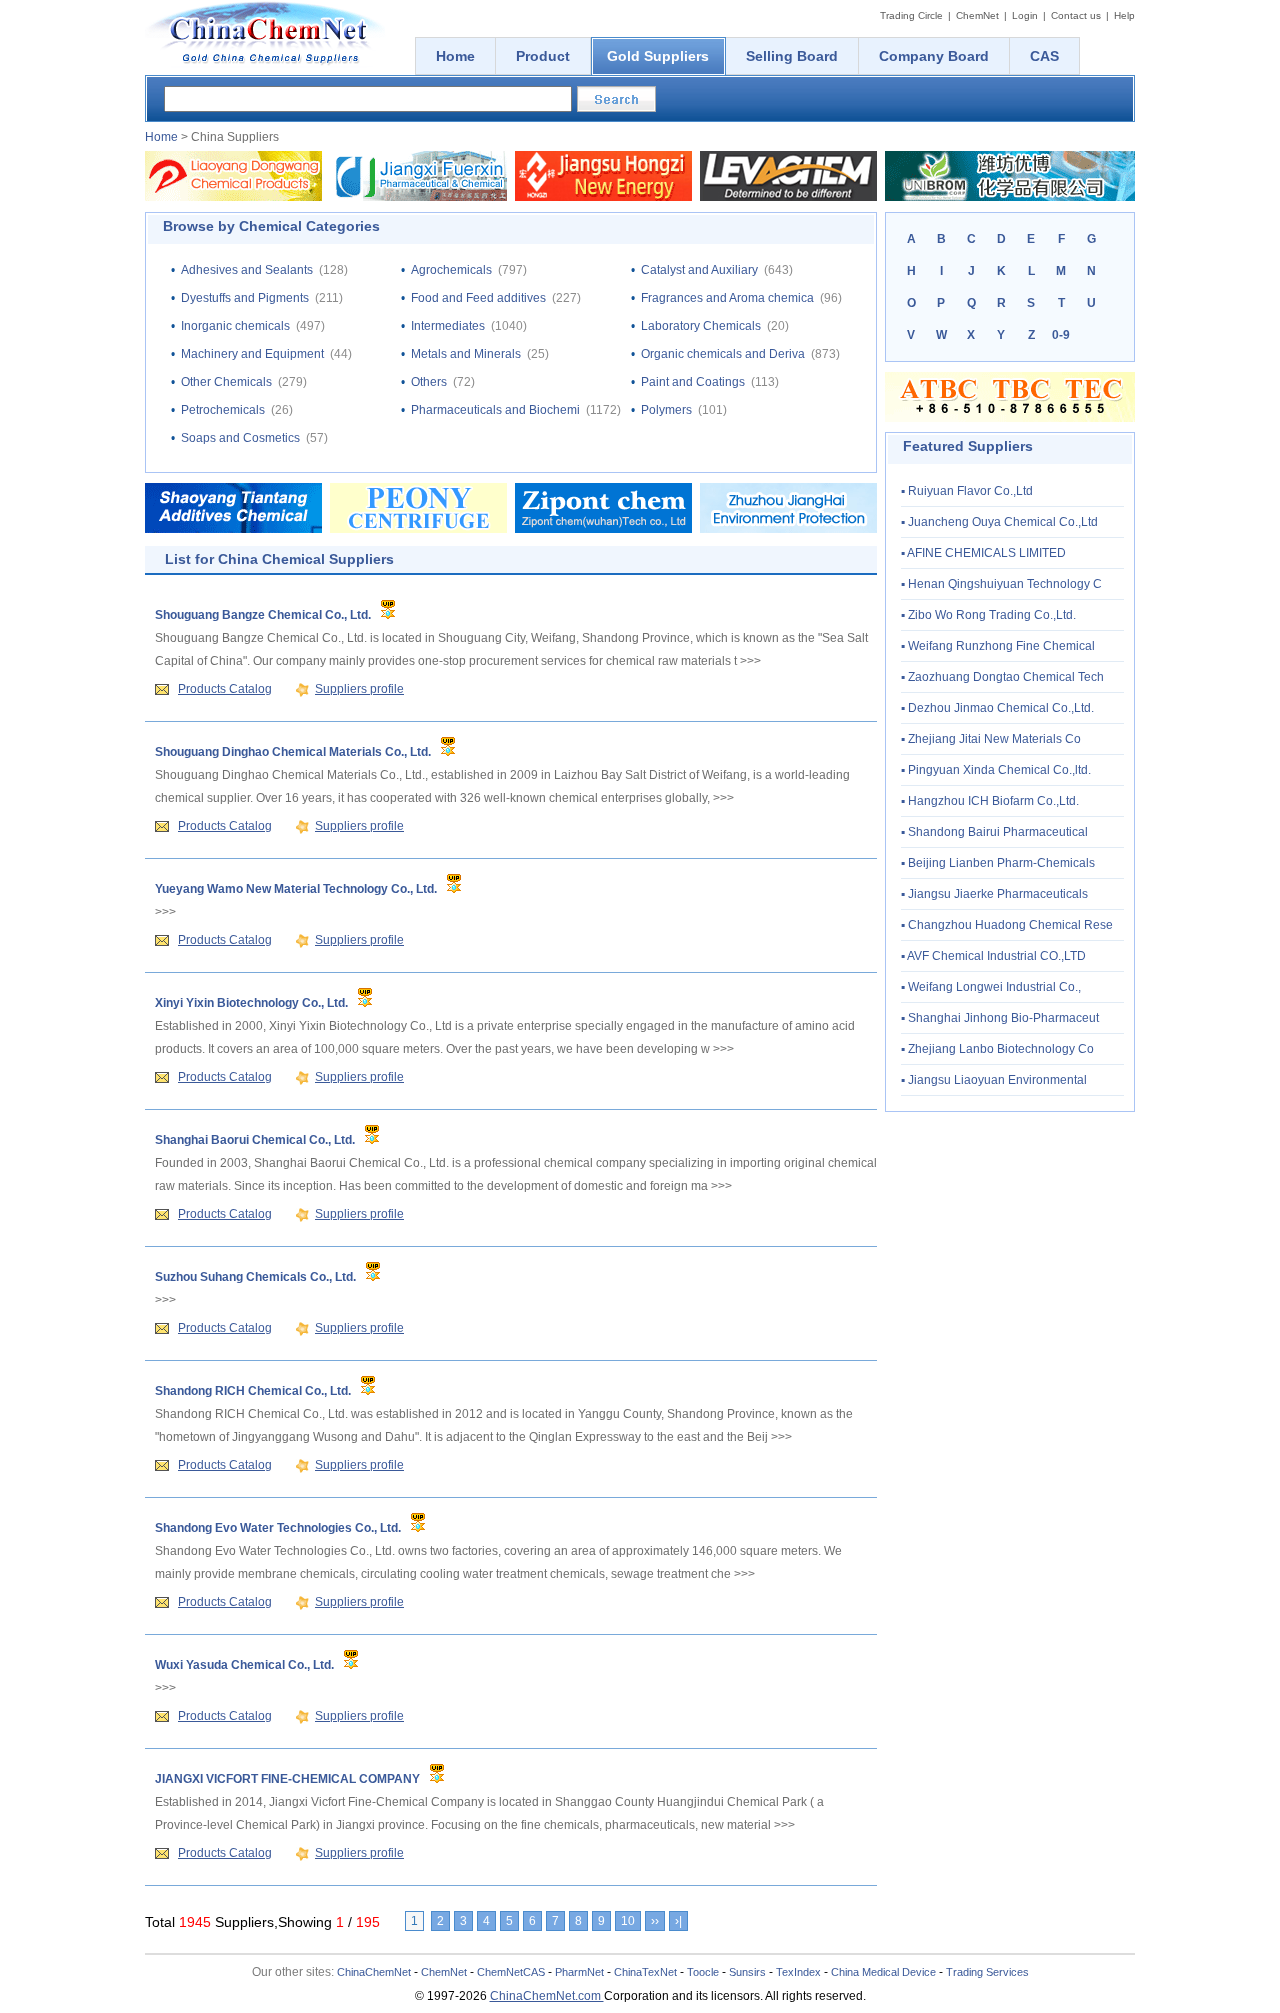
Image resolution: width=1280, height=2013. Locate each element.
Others (429, 382)
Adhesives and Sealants (247, 270)
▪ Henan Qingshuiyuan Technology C (1001, 584)
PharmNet (579, 1972)
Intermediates (448, 326)
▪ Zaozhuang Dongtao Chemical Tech (1002, 677)
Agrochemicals (451, 270)
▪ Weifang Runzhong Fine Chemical (998, 646)
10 (628, 1921)
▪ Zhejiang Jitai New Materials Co (991, 739)
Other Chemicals (226, 382)
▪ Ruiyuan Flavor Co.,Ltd (967, 491)
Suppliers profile (359, 689)
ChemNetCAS (511, 1972)
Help (1124, 15)
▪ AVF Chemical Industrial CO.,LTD (993, 956)
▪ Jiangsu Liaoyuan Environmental (994, 1080)
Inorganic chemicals (235, 326)
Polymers (666, 410)
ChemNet (977, 15)
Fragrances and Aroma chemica (727, 298)
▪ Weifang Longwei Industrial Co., (991, 987)
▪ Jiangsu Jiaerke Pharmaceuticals (994, 894)
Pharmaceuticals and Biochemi (495, 410)
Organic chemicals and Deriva (723, 354)
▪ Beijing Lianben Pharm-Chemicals (998, 863)
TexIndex (798, 1972)
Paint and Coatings (693, 382)
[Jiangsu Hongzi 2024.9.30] (603, 197)
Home (161, 137)
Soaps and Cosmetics (240, 438)
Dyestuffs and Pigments (245, 298)
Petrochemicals (223, 410)
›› (655, 1921)
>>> (750, 661)
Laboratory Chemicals (701, 326)
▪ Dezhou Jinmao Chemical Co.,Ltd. (997, 708)
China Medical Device (883, 1972)
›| (678, 1921)
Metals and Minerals (466, 354)
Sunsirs (747, 1972)
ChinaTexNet (645, 1972)
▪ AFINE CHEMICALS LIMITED (983, 553)
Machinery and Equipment (252, 354)
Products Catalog (225, 689)
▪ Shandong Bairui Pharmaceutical (994, 832)
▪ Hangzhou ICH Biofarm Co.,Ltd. (990, 801)
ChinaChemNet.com (547, 1996)
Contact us (1076, 15)
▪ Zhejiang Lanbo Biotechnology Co (997, 1049)
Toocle (703, 1972)
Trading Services (987, 1972)
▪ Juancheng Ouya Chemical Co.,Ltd (999, 522)
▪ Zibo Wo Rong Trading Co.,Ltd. (988, 615)
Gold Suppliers (658, 56)
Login (1025, 15)
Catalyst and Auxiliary (699, 270)
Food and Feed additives (478, 298)
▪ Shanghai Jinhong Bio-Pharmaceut (1000, 1018)
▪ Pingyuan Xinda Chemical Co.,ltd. (996, 770)
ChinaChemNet (374, 1972)
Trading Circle (911, 15)
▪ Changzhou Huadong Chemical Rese (1007, 925)
